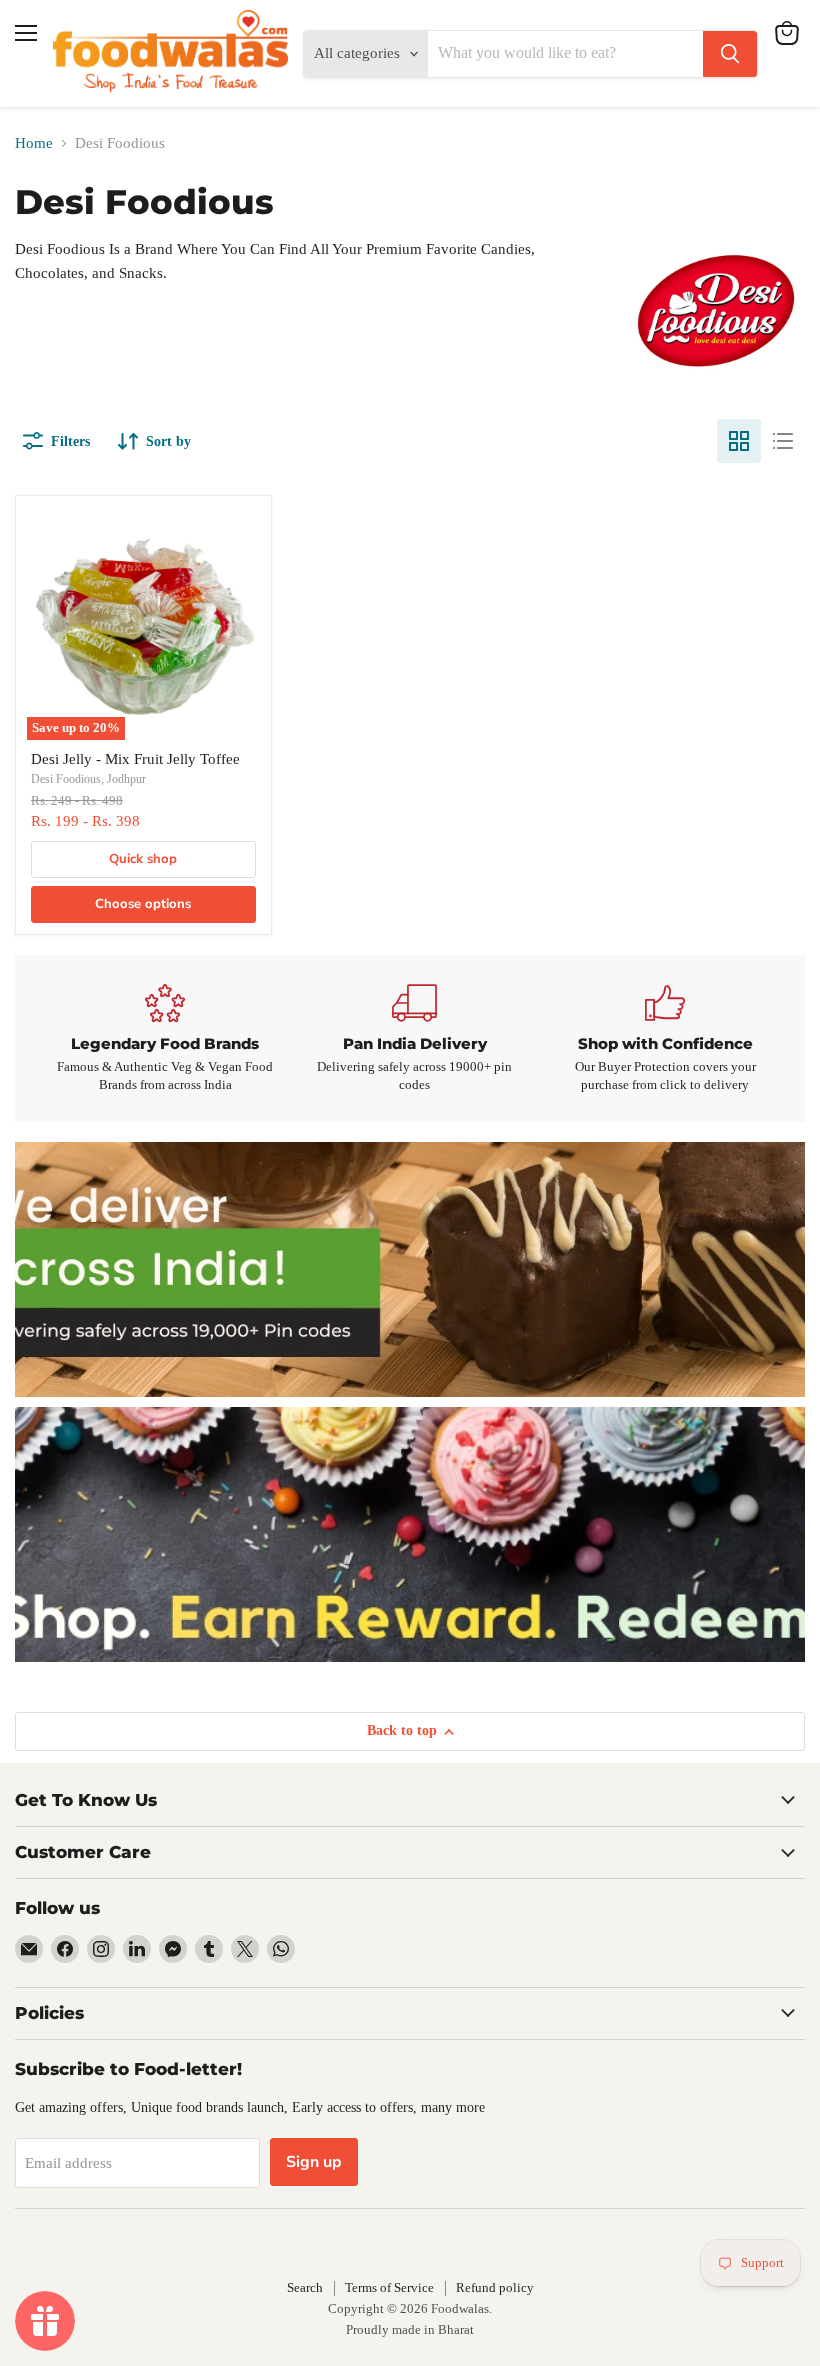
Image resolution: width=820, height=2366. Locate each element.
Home (34, 143)
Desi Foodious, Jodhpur (88, 779)
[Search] (730, 54)
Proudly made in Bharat (410, 2329)
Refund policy (495, 2287)
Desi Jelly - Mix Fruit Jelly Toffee (135, 759)
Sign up (314, 2162)
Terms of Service (389, 2287)
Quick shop (143, 859)
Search (305, 2287)
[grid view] (739, 441)
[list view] (783, 441)
